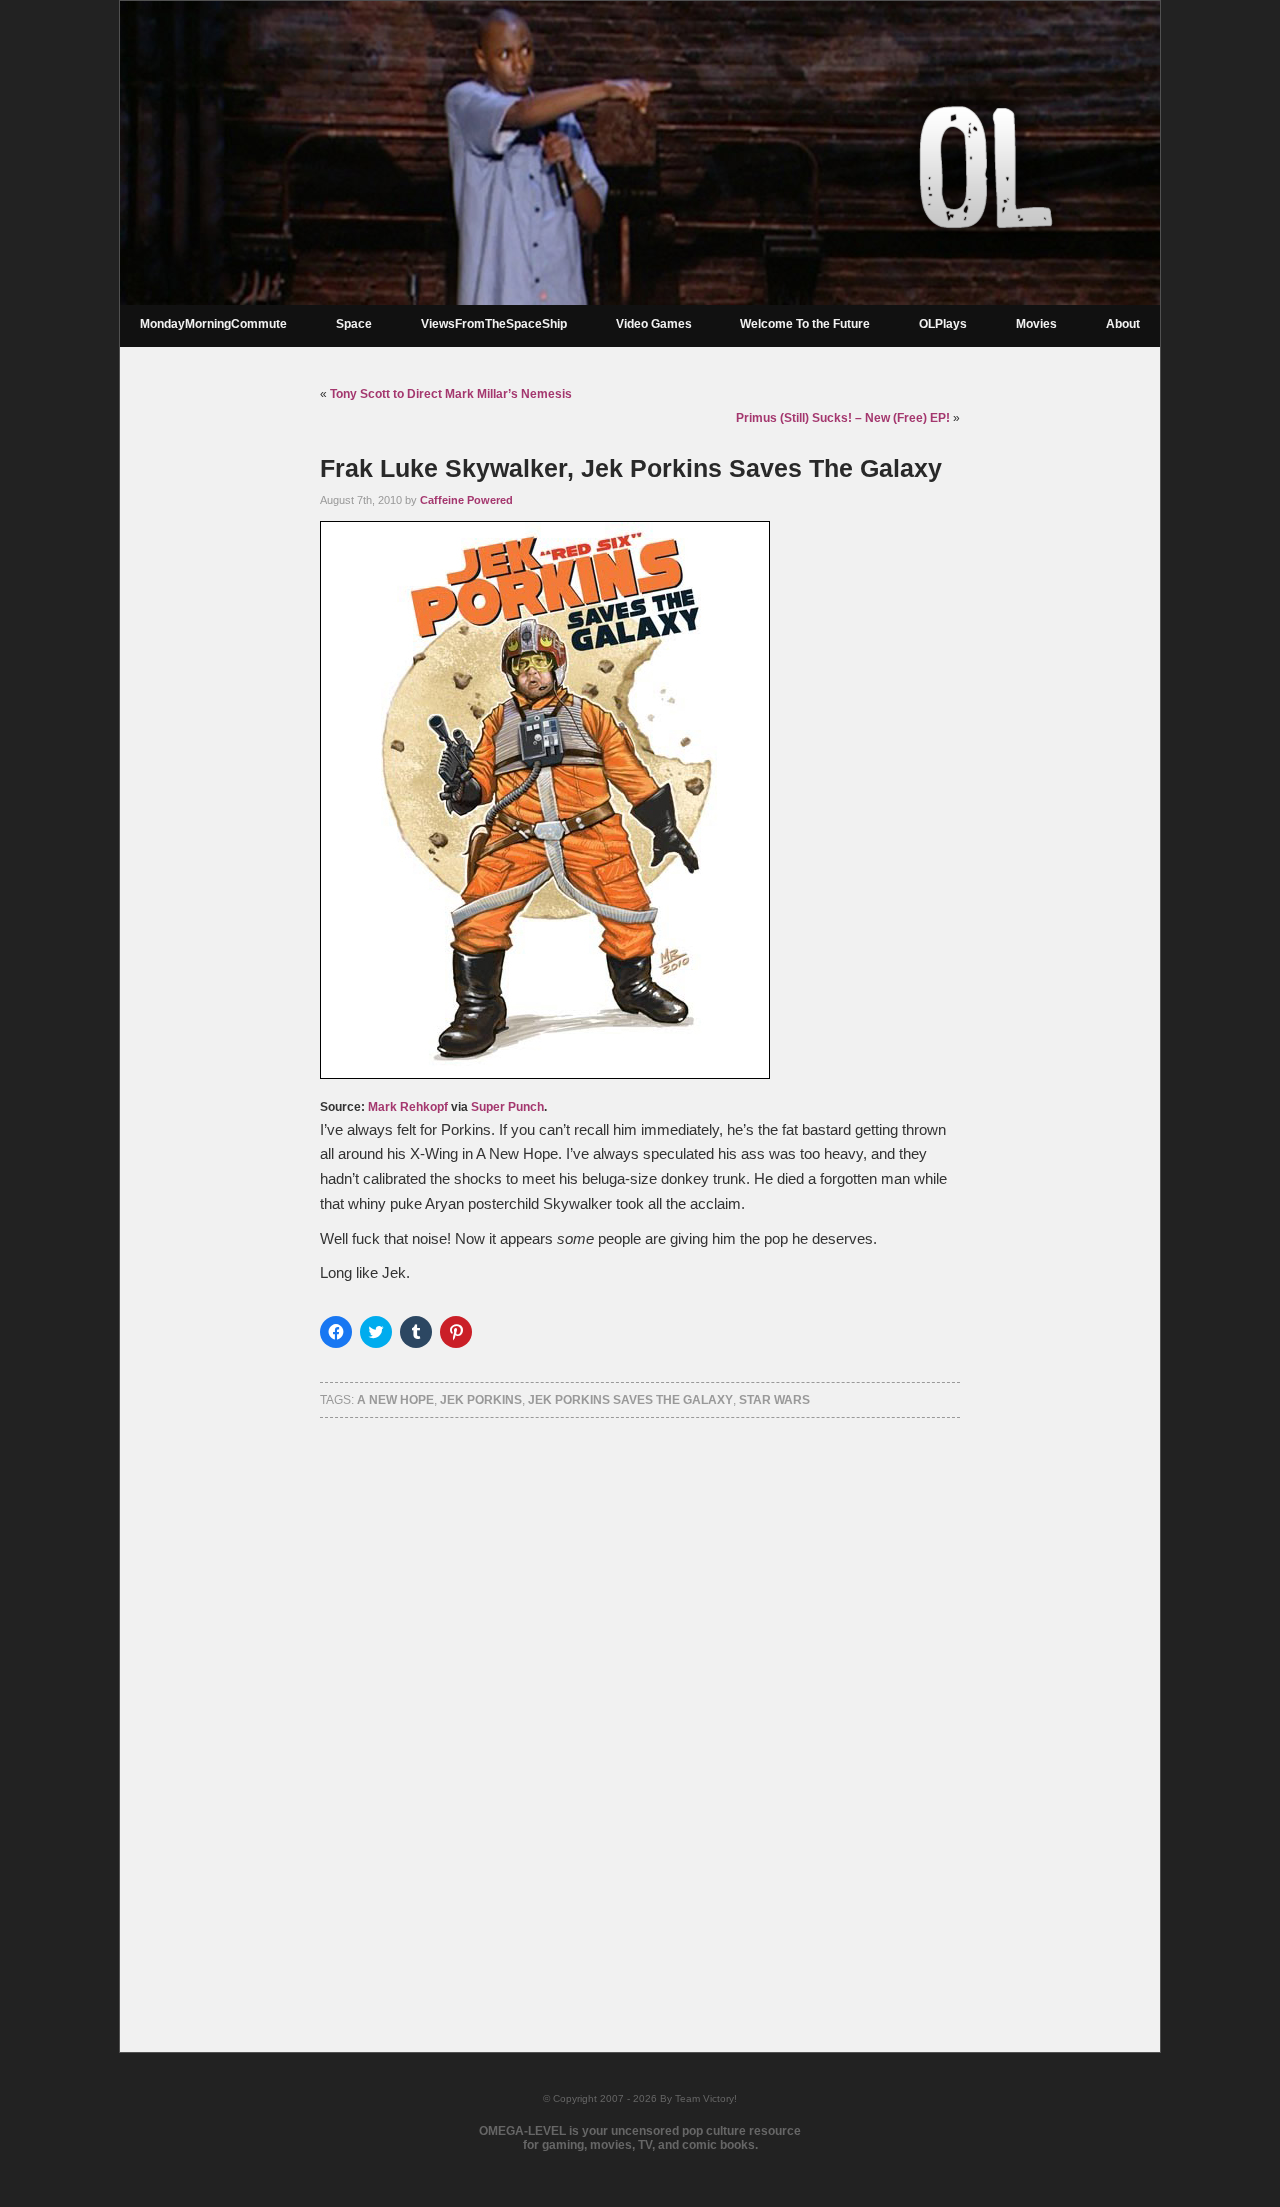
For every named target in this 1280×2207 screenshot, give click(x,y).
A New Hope (395, 1400)
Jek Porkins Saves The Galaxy (630, 1400)
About (1123, 324)
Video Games (654, 324)
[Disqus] (640, 1709)
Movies (1036, 324)
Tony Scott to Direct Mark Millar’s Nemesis (451, 394)
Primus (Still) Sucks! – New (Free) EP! (843, 418)
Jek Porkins (481, 1400)
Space (354, 324)
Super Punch (507, 1107)
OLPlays (943, 324)
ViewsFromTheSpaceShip (494, 324)
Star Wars (774, 1400)
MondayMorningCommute (213, 324)
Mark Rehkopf (408, 1107)
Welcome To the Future (805, 324)
